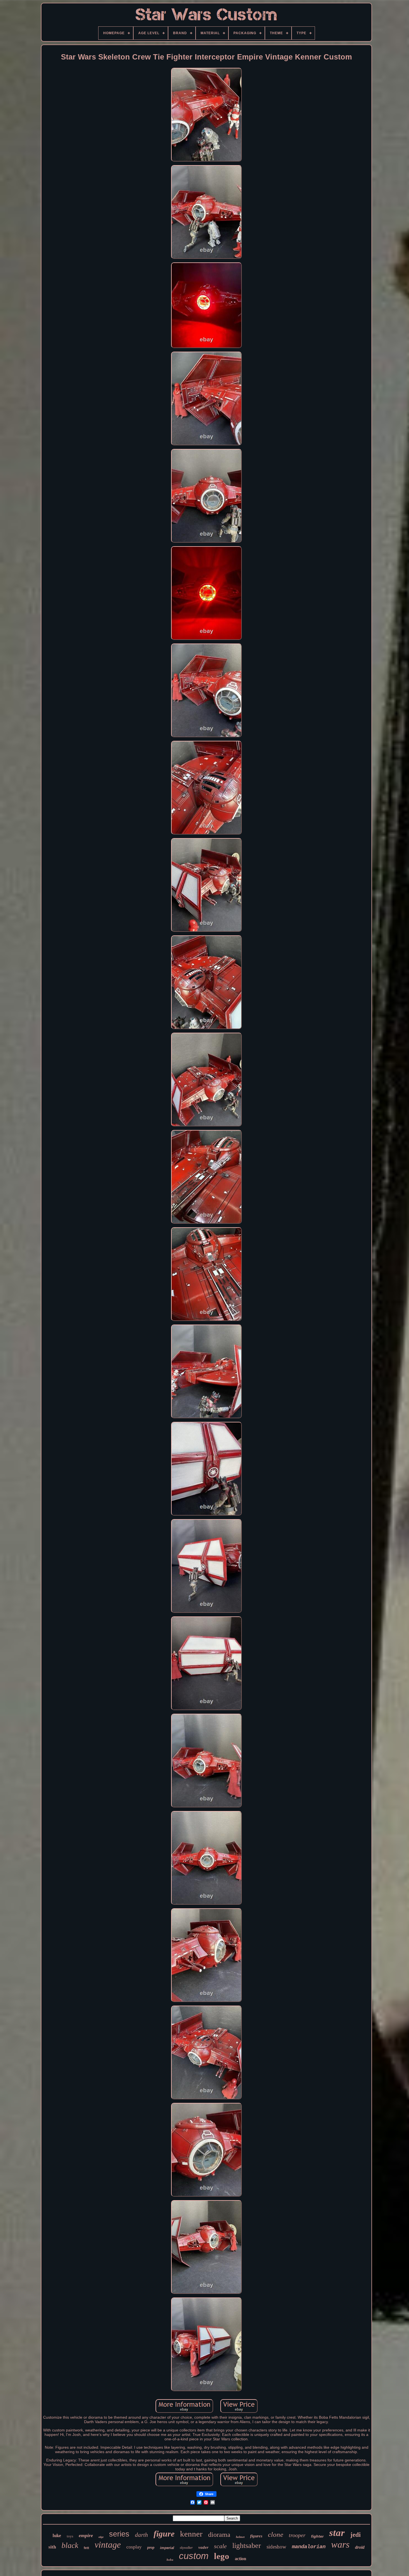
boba (170, 2560)
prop (151, 2548)
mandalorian (309, 2547)
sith (52, 2547)
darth (141, 2535)
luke (57, 2536)
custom (194, 2556)
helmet (240, 2537)
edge (101, 2537)
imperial (167, 2548)
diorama (219, 2535)
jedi (355, 2535)
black (70, 2545)
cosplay (134, 2547)
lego (222, 2556)
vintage (108, 2545)
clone (276, 2534)
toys (70, 2536)
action (241, 2559)
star (337, 2533)
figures (256, 2536)
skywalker (186, 2548)
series (119, 2534)
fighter (317, 2536)
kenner (191, 2534)
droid (360, 2547)
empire (86, 2535)
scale (220, 2546)
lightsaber (247, 2546)
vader (203, 2547)
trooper (297, 2535)
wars (340, 2544)
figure (164, 2534)
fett (86, 2548)
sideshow (276, 2547)
